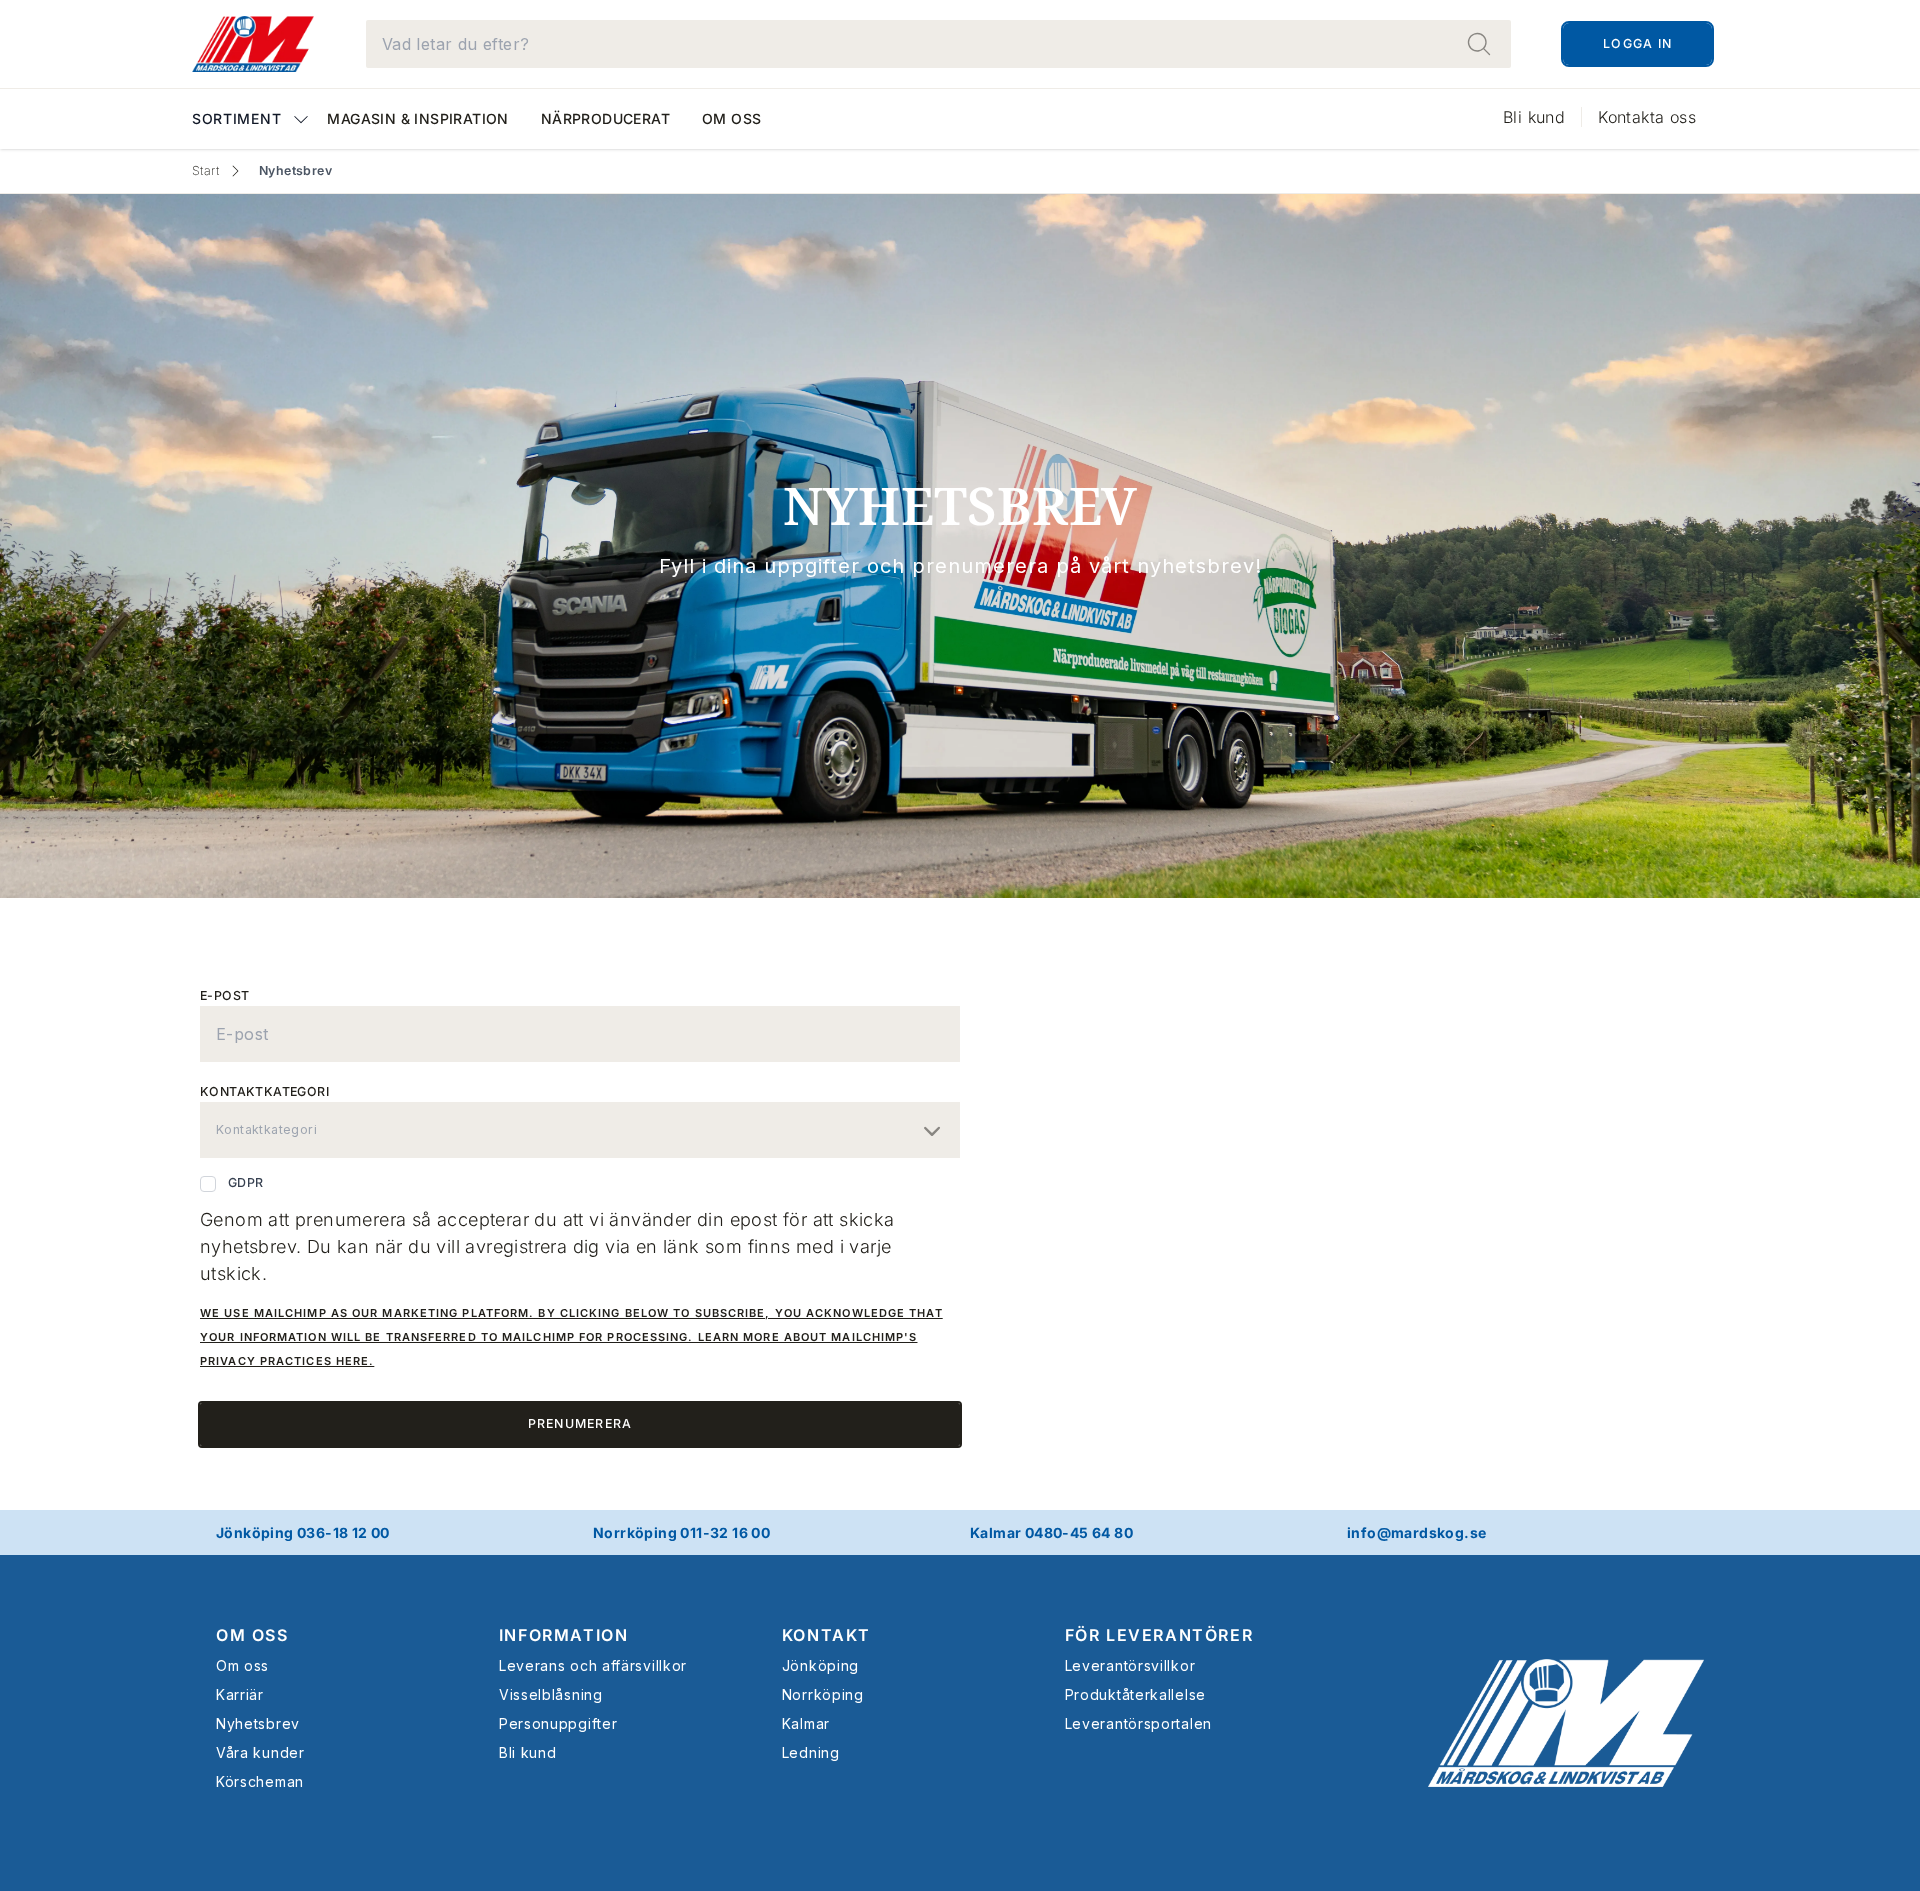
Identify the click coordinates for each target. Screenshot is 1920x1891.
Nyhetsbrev (258, 1723)
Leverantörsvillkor (1130, 1665)
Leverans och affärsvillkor (593, 1665)
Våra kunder (260, 1752)
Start (205, 170)
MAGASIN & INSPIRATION (417, 118)
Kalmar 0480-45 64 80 (1051, 1532)
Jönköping (820, 1665)
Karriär (240, 1694)
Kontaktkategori (264, 1091)
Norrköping (823, 1694)
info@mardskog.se (1416, 1532)
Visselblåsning (551, 1694)
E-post (224, 995)
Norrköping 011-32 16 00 (681, 1532)
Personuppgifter (558, 1723)
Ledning (811, 1752)
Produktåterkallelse (1135, 1694)
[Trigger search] (1479, 44)
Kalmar (806, 1723)
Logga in (1637, 43)
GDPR (246, 1182)
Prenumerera (580, 1423)
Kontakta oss (1647, 117)
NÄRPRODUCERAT (605, 118)
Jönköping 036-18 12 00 (303, 1532)
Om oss (731, 118)
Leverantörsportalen (1138, 1723)
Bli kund (1534, 117)
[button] (251, 120)
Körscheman (260, 1781)
